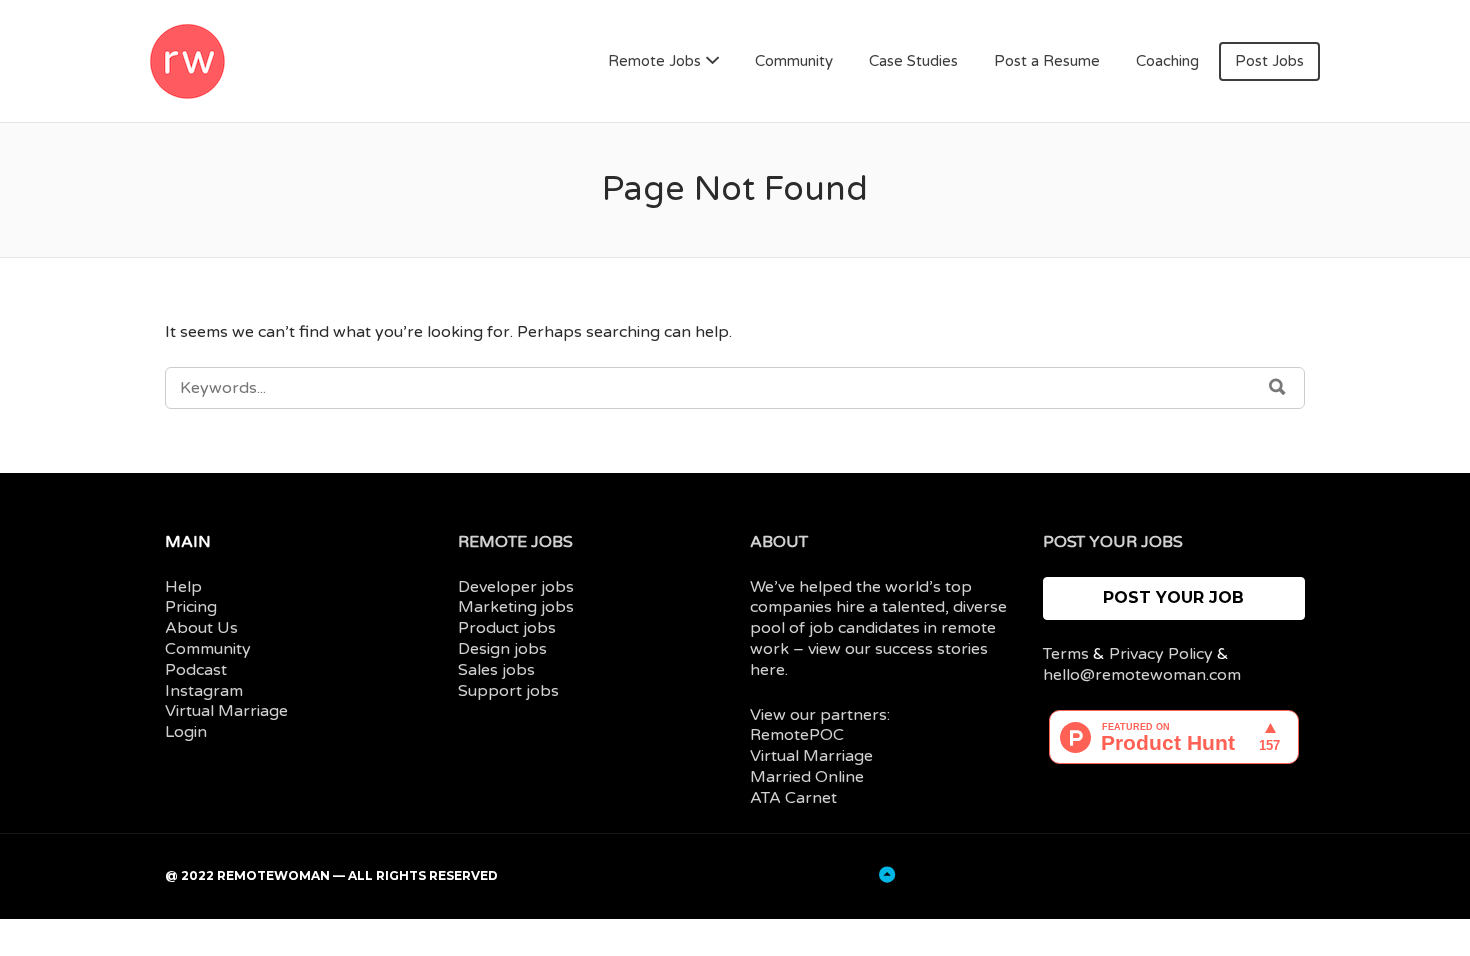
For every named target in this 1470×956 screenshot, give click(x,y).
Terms (1066, 654)
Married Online (807, 777)
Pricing (191, 607)
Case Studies (913, 61)
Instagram (204, 691)
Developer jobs (516, 587)
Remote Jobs (654, 61)
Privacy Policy (1161, 654)
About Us (201, 628)
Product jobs (507, 628)
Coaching (1167, 61)
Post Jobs (1269, 61)
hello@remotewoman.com (1142, 675)
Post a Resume (1047, 61)
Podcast (196, 670)
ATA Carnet (793, 798)
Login (186, 732)
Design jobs (502, 649)
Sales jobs (496, 670)
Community (794, 61)
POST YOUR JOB (1173, 597)
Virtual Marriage (226, 711)
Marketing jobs (516, 607)
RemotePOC (797, 735)
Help (183, 587)
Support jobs (508, 691)
